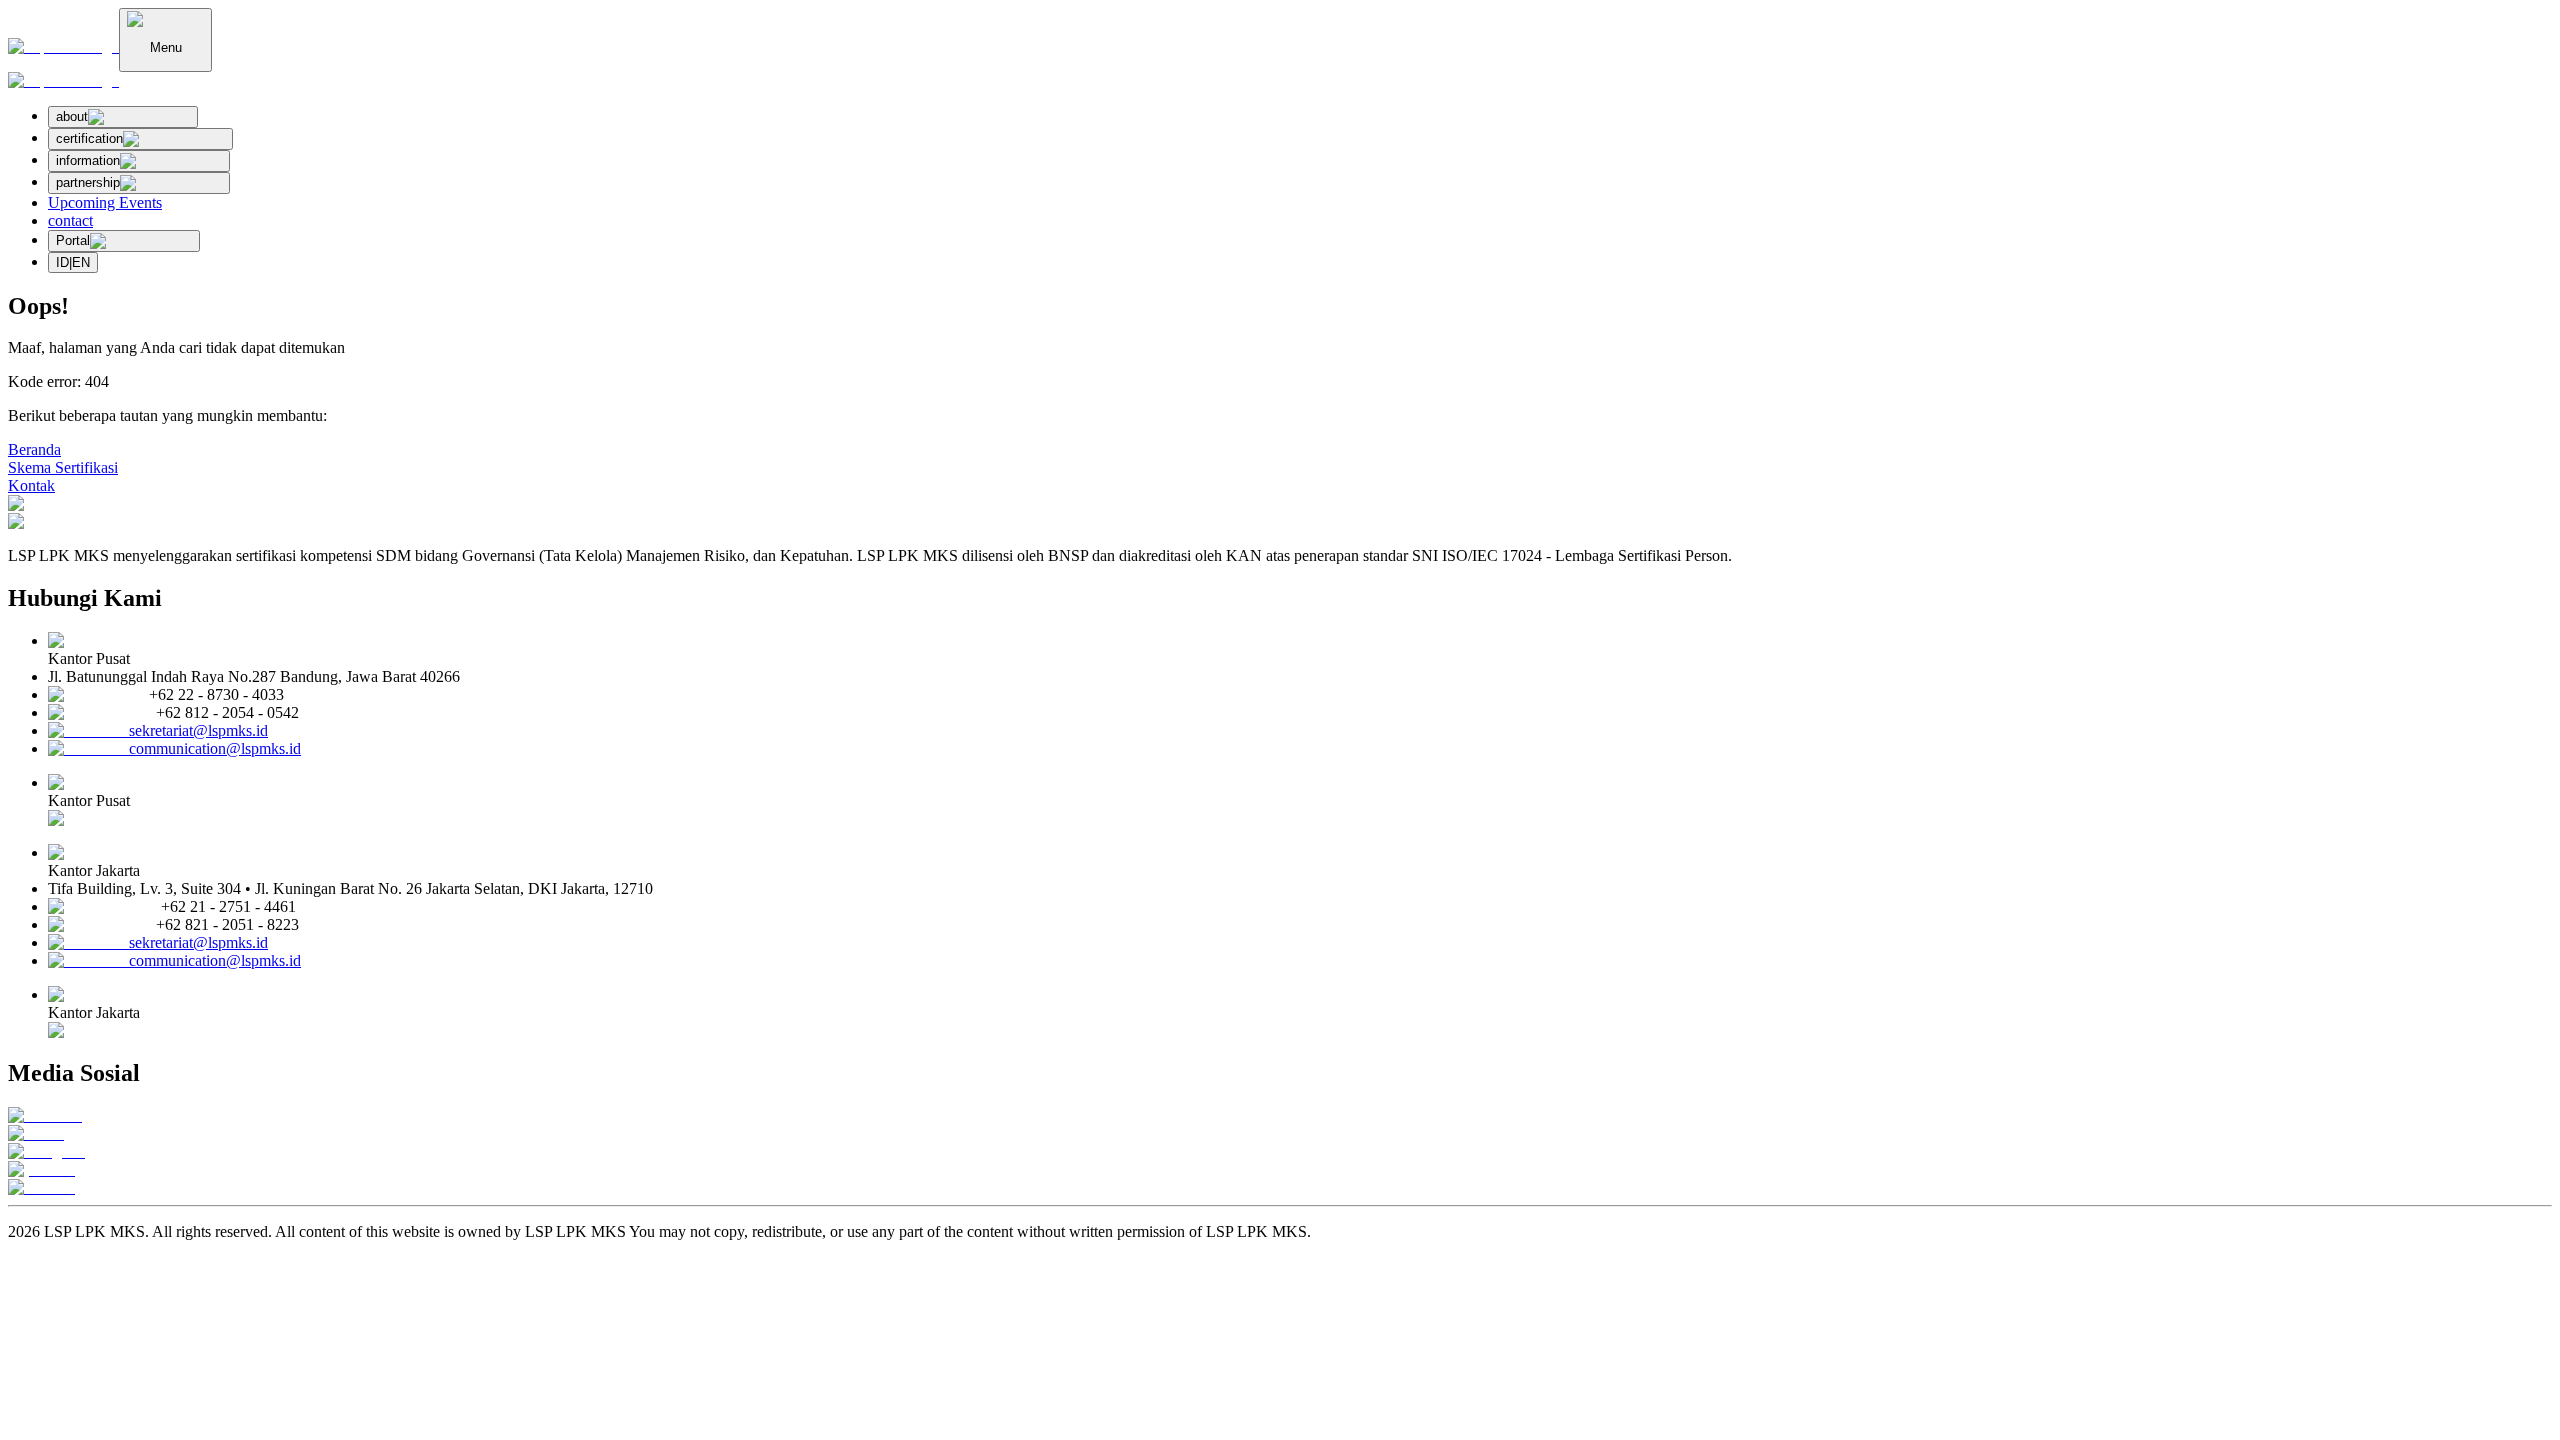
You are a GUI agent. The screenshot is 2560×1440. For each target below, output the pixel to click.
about (72, 116)
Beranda (34, 449)
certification (89, 138)
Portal (73, 240)
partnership (88, 182)
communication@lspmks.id (215, 748)
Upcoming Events (105, 202)
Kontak (31, 485)
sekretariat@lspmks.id (198, 730)
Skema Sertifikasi (63, 467)
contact (70, 220)
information (88, 160)
